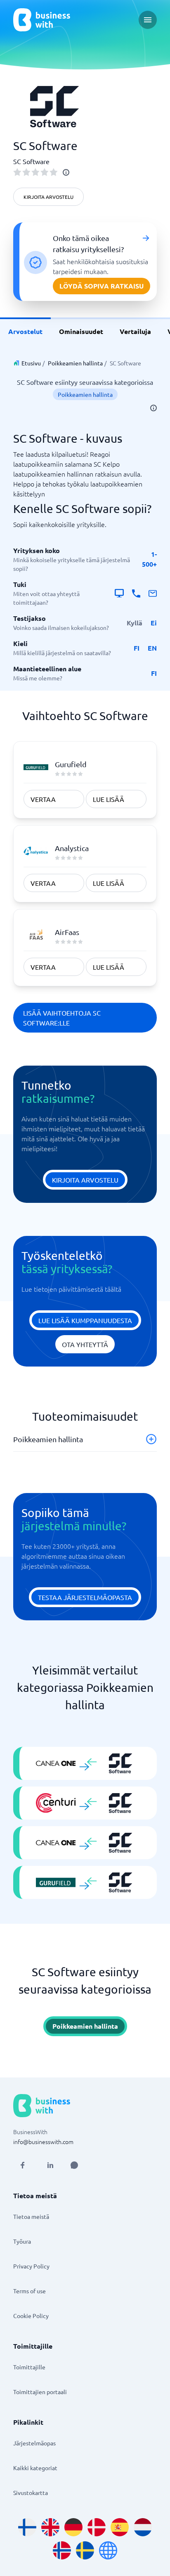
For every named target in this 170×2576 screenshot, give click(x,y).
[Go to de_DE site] (73, 2527)
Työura (22, 2241)
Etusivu (31, 363)
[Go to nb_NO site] (62, 2550)
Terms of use (30, 2291)
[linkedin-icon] (50, 2165)
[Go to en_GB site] (50, 2527)
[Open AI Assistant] (74, 2165)
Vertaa (43, 799)
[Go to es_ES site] (120, 2527)
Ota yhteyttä (85, 1344)
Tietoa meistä (31, 2216)
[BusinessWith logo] (42, 20)
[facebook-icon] (22, 2165)
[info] (66, 172)
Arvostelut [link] (25, 331)
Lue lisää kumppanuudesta (85, 1320)
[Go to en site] (108, 2550)
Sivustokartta (31, 2493)
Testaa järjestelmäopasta (85, 1597)
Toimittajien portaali (40, 2392)
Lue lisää (109, 799)
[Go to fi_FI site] (27, 2527)
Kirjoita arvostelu (48, 197)
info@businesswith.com (43, 2142)
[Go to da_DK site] (97, 2527)
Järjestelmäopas (34, 2443)
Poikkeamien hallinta (75, 363)
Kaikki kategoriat (35, 2468)
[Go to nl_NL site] (143, 2527)
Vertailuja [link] (135, 331)
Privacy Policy (31, 2266)
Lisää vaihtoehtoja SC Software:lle (62, 1018)
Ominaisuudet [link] (81, 331)
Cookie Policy (31, 2316)
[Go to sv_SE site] (85, 2550)
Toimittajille (29, 2367)
